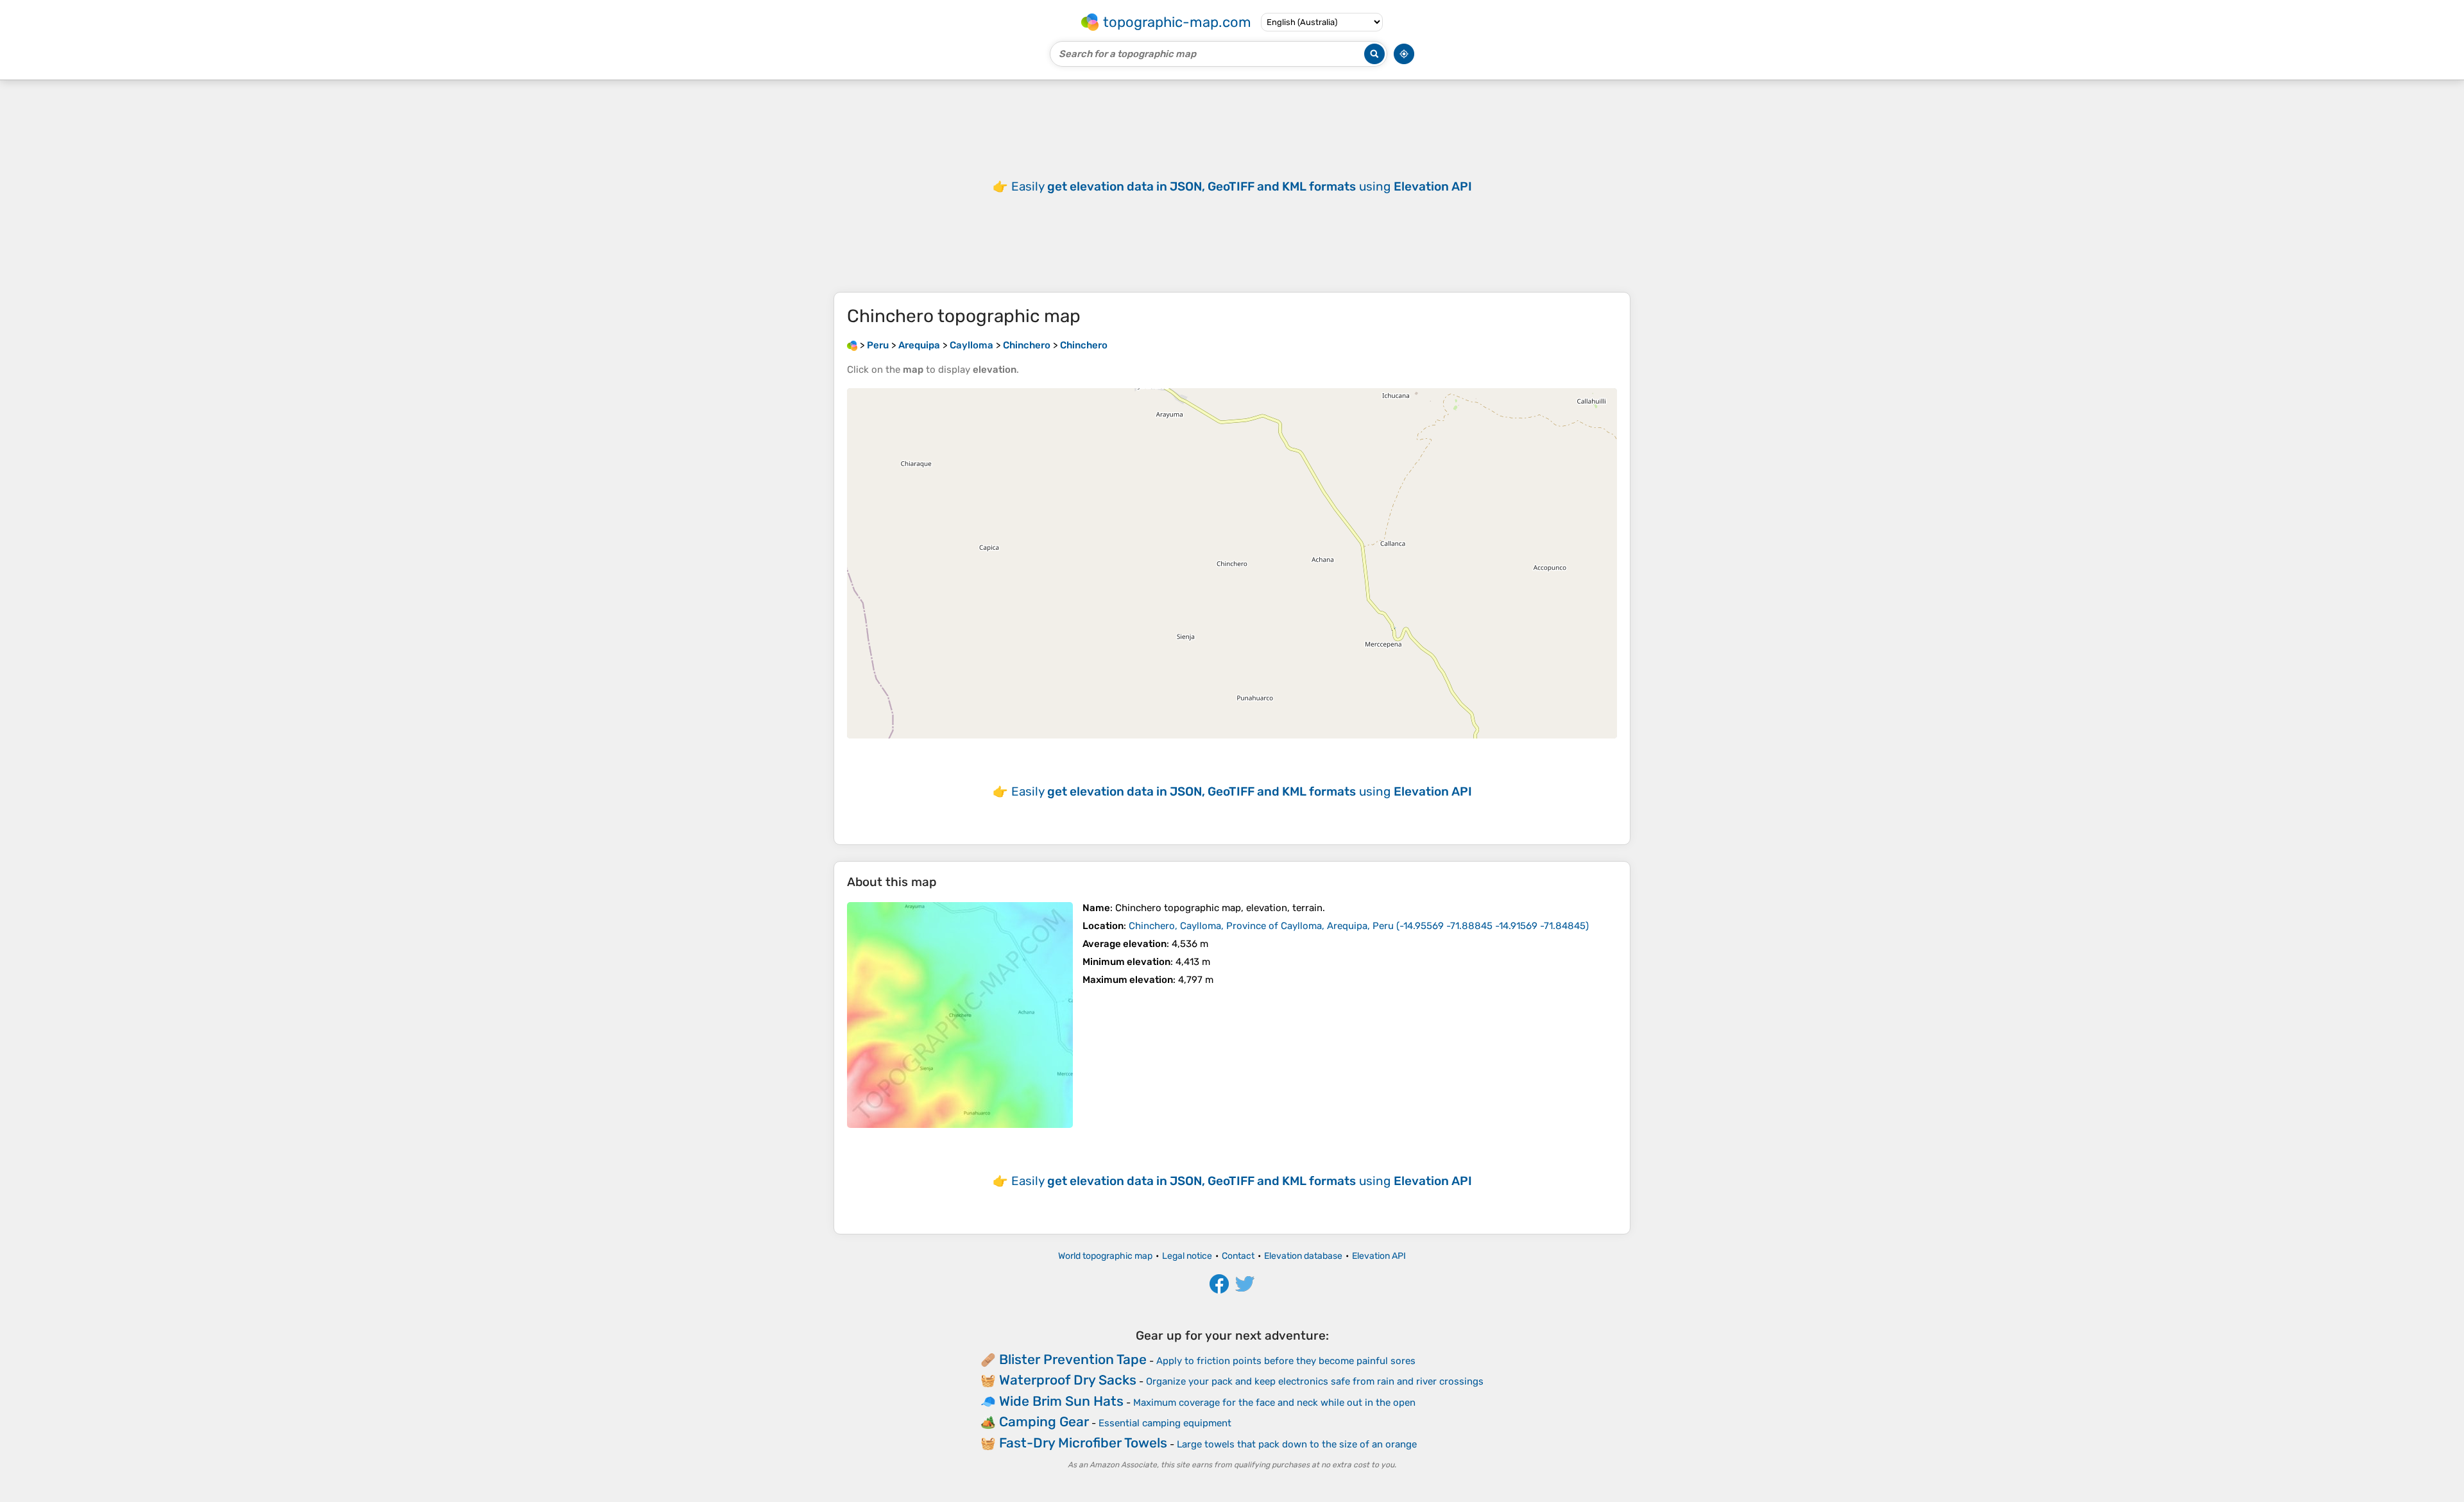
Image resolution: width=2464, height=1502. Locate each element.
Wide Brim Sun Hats (1061, 1401)
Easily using (1242, 186)
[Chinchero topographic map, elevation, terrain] (960, 1015)
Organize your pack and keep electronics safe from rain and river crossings (1315, 1381)
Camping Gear (1044, 1421)
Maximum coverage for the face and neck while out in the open (1274, 1403)
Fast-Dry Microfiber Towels (1083, 1443)
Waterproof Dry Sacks (1068, 1380)
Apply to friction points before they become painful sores (1286, 1361)
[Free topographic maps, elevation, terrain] (852, 345)
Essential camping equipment (1165, 1423)
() (1359, 926)
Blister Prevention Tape (1073, 1359)
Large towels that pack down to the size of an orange (1297, 1444)
